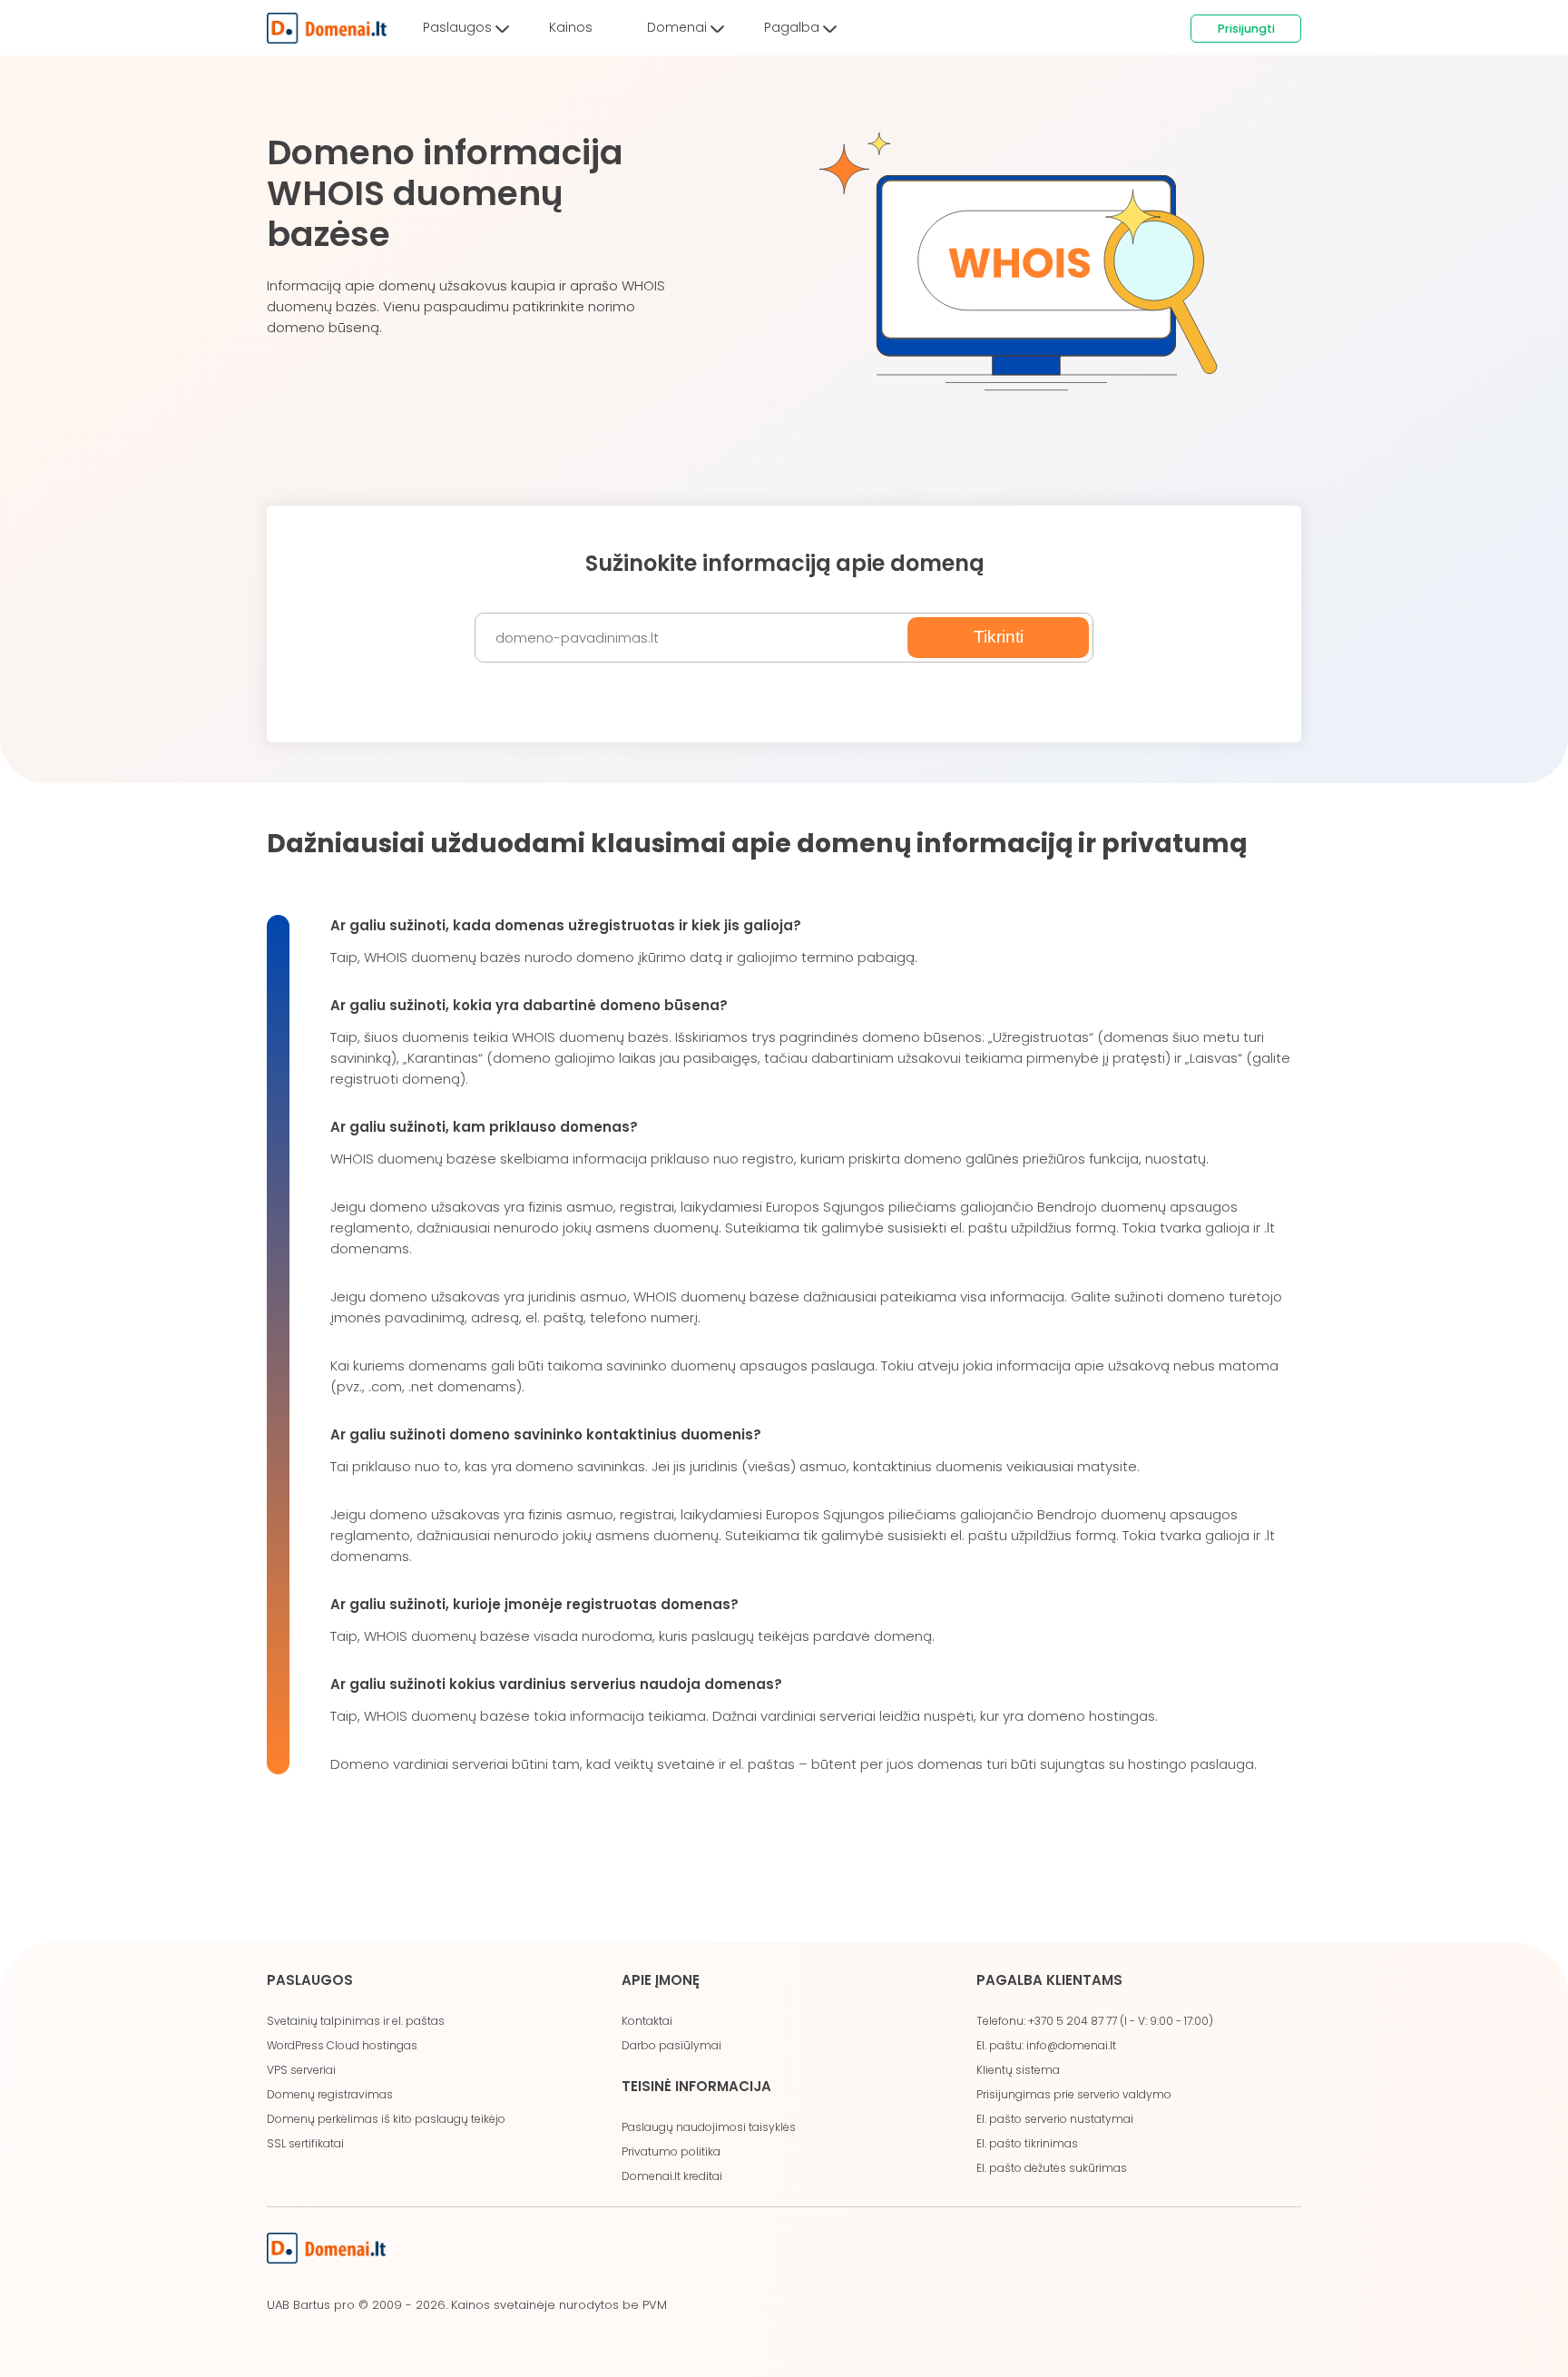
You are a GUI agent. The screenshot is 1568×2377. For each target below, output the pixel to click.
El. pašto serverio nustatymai (1055, 2119)
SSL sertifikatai (305, 2143)
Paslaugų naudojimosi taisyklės (709, 2127)
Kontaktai (647, 2021)
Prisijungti (1246, 29)
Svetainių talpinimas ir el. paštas (356, 2021)
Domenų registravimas (330, 2094)
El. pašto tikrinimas (1027, 2143)
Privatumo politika (671, 2151)
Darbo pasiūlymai (671, 2045)
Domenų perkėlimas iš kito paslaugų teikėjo (386, 2119)
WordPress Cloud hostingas (342, 2045)
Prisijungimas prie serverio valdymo (1074, 2094)
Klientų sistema (1018, 2070)
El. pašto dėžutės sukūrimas (1052, 2168)
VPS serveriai (301, 2070)
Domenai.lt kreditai (672, 2176)
